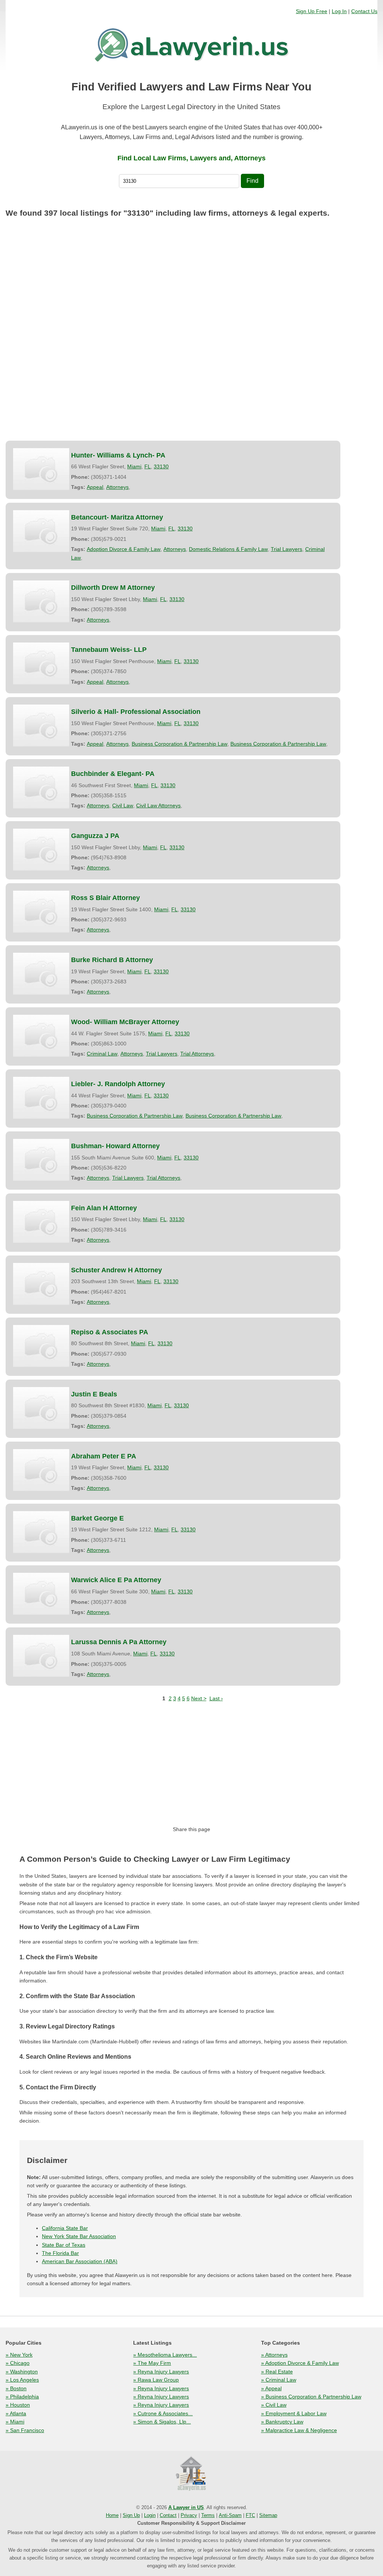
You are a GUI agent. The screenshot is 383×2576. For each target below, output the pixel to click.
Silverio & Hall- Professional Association (136, 712)
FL (148, 466)
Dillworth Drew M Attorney (113, 588)
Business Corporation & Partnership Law (180, 744)
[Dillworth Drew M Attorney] (41, 601)
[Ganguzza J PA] (41, 850)
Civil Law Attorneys (158, 805)
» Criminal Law (279, 2380)
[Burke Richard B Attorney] (41, 974)
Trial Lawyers (287, 549)
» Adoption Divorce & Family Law (300, 2363)
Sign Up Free (312, 11)
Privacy (189, 2515)
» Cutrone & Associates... (163, 2413)
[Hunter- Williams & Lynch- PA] (41, 469)
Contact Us (364, 11)
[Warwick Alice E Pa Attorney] (41, 1594)
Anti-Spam (230, 2515)
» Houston (18, 2405)
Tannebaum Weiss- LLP (109, 650)
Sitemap (268, 2515)
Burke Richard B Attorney (112, 960)
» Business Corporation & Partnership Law (311, 2397)
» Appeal (271, 2388)
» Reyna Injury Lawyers (161, 2372)
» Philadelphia (22, 2397)
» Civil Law (274, 2405)
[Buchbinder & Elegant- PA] (41, 788)
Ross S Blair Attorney (105, 898)
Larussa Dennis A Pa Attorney (119, 1642)
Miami (134, 466)
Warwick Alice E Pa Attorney (116, 1580)
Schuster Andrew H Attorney (117, 1270)
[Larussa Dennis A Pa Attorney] (41, 1656)
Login (150, 2515)
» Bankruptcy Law (282, 2422)
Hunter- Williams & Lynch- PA (118, 455)
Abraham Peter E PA (104, 1456)
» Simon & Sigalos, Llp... (162, 2422)
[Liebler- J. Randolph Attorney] (41, 1098)
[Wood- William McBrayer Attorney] (41, 1036)
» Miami (15, 2422)
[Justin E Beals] (41, 1408)
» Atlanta (16, 2413)
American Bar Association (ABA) (80, 2261)
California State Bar (65, 2228)
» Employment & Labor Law (294, 2413)
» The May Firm (152, 2363)
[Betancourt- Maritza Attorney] (41, 531)
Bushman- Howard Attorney (115, 1146)
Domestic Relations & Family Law (228, 549)
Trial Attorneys (197, 1054)
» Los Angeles (22, 2380)
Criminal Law (102, 1054)
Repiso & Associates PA (110, 1332)
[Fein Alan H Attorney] (41, 1222)
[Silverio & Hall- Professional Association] (41, 725)
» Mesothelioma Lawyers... (165, 2355)
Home (112, 2515)
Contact (168, 2515)
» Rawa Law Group (156, 2380)
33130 (161, 466)
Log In (339, 11)
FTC (250, 2515)
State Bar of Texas (64, 2245)
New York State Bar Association (79, 2236)
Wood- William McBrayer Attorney (125, 1022)
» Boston (16, 2388)
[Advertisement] (191, 278)
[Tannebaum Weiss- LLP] (41, 663)
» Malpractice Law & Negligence (299, 2430)
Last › (216, 1698)
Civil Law (123, 805)
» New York (19, 2355)
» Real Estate (277, 2372)
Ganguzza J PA (95, 836)
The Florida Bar (60, 2253)
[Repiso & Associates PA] (41, 1346)
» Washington (22, 2372)
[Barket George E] (41, 1532)
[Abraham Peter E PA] (41, 1470)
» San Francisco (25, 2430)
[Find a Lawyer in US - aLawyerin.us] (191, 2474)
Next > (199, 1698)
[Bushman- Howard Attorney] (41, 1160)
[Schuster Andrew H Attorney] (41, 1284)
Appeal (95, 487)
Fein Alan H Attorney (104, 1208)
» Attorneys (274, 2355)
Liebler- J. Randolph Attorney (118, 1084)
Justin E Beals (94, 1394)
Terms (208, 2515)
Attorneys (117, 487)
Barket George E (97, 1518)
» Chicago (18, 2363)
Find (252, 181)
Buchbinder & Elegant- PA (113, 774)
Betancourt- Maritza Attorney (117, 517)
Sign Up (131, 2515)
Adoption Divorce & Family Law (124, 549)
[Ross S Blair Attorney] (41, 912)
